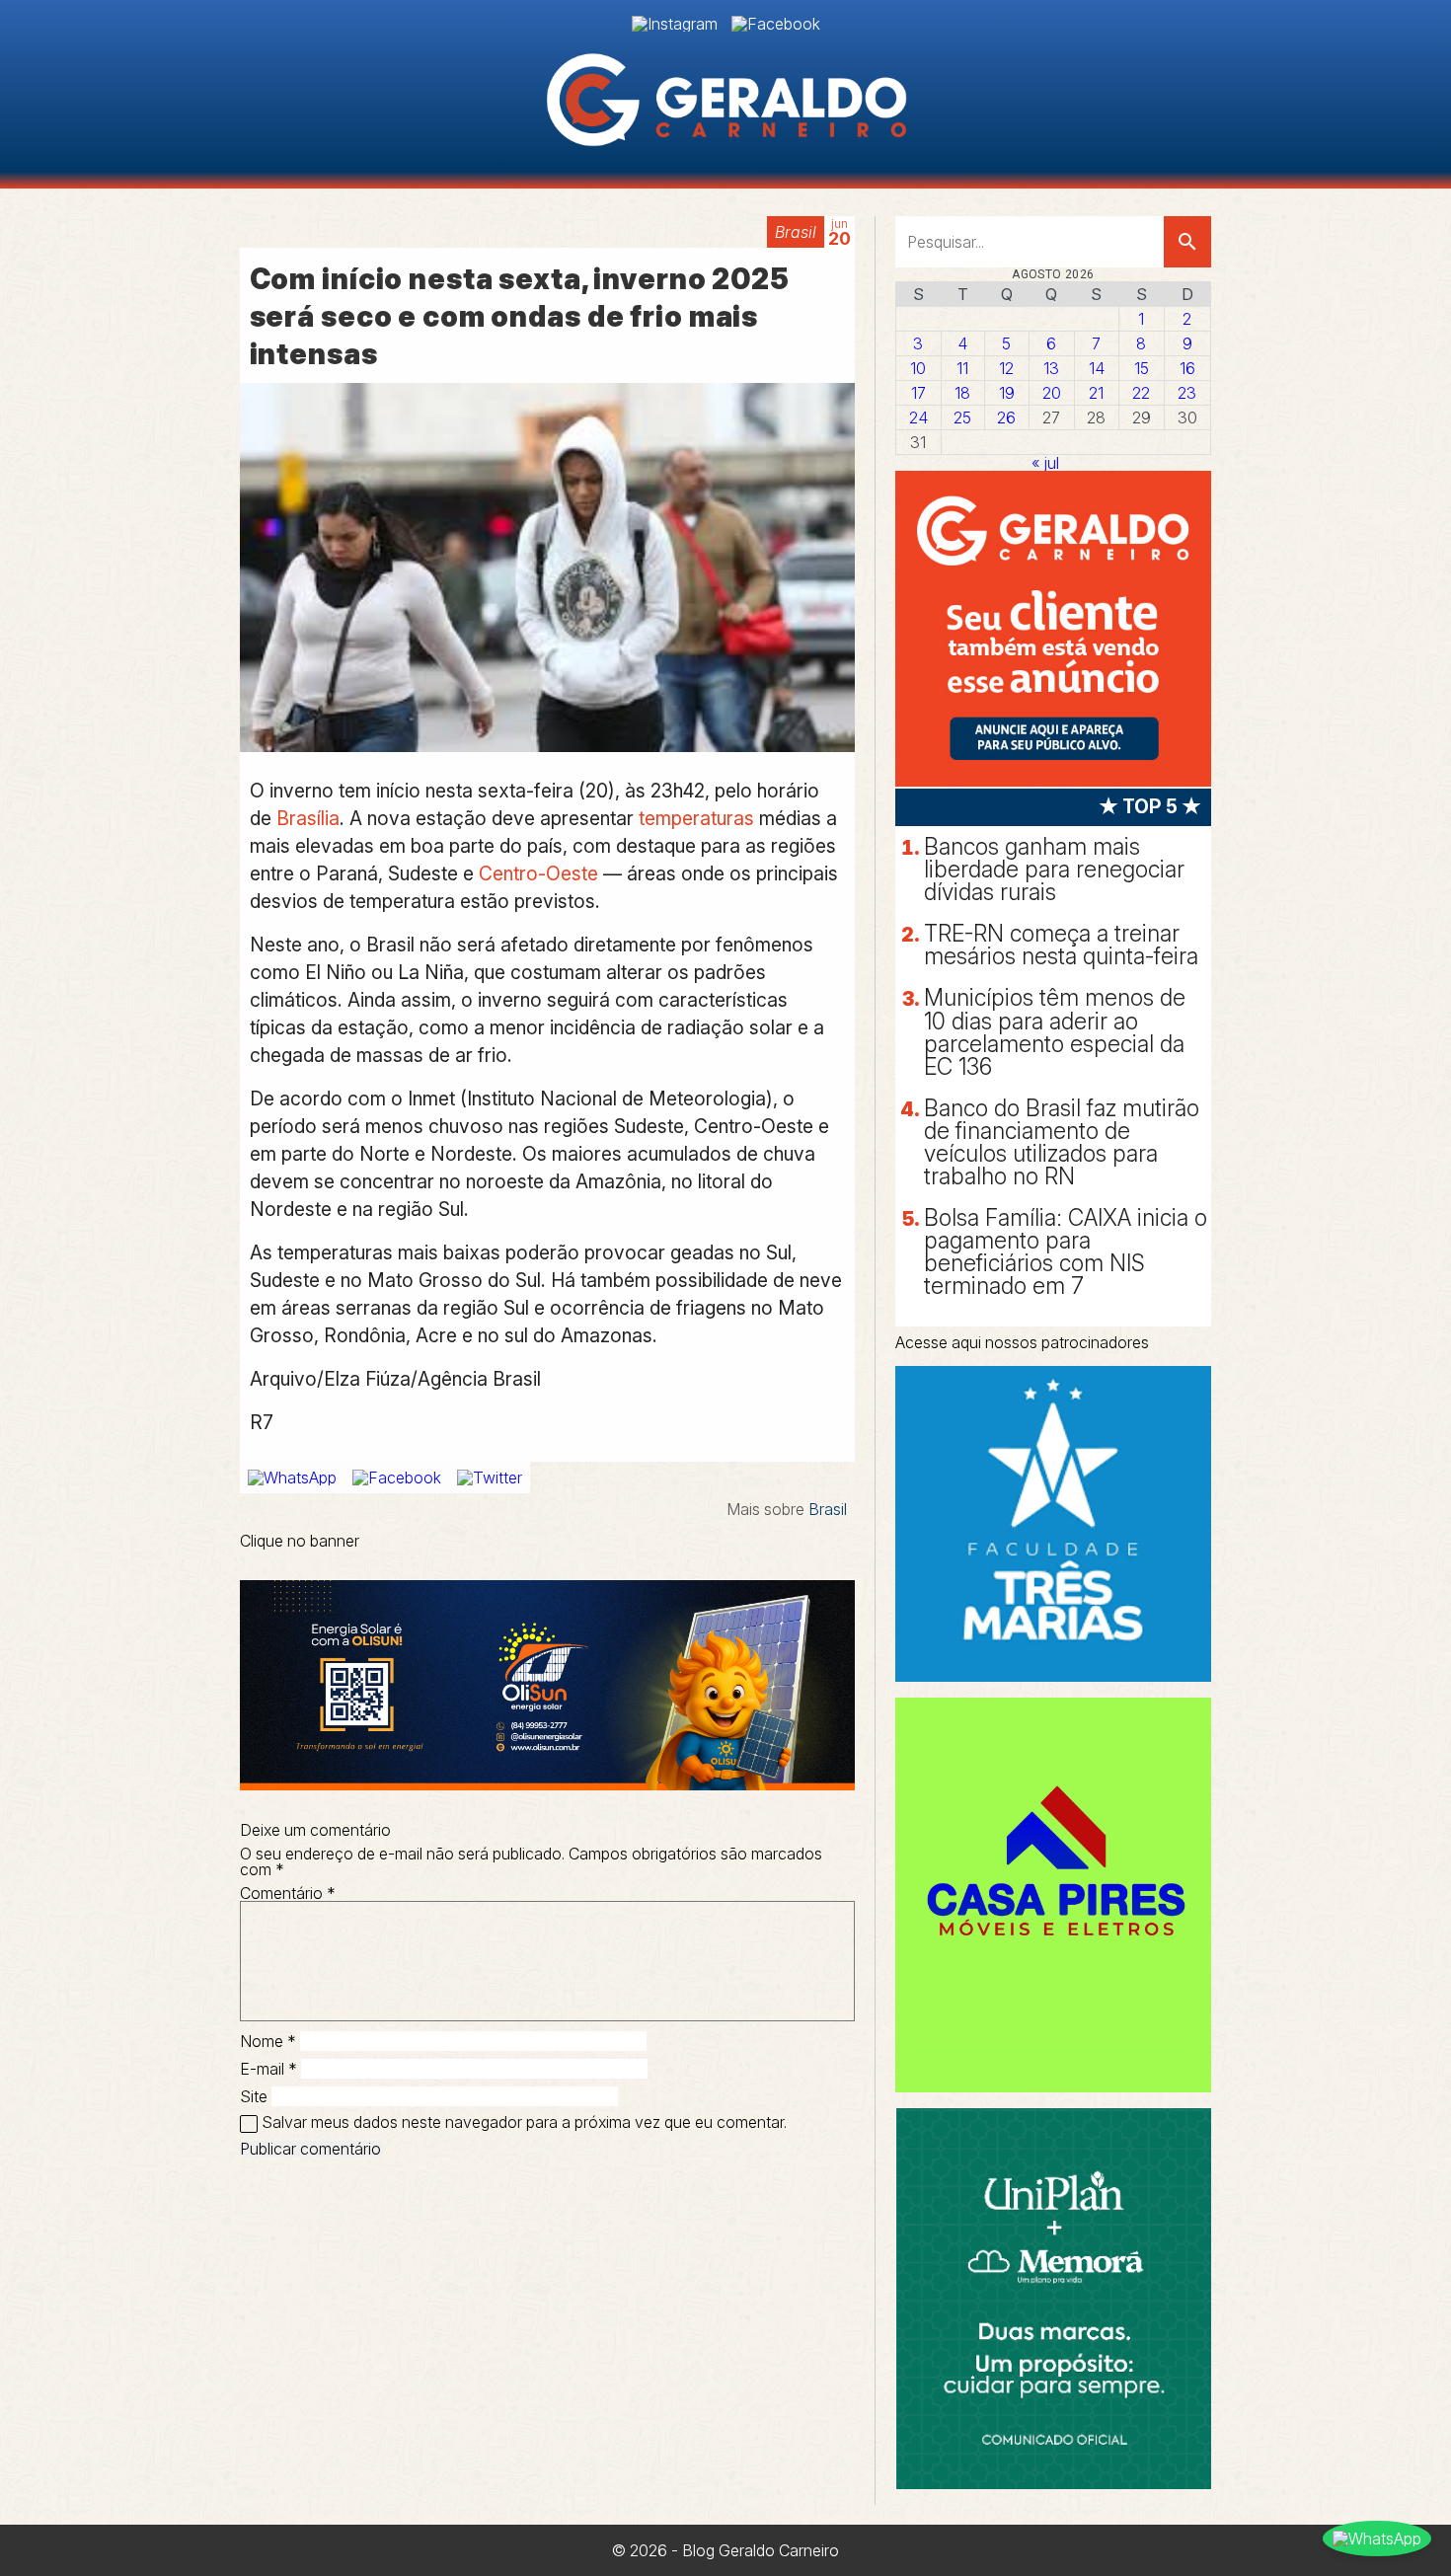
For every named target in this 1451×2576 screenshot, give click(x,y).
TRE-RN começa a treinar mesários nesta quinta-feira (1061, 945)
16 (1187, 368)
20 (1052, 393)
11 (962, 368)
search (1187, 242)
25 (962, 417)
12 (1006, 368)
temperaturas (696, 818)
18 (962, 393)
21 (1096, 393)
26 (1006, 417)
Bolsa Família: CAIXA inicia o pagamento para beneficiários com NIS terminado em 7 (1066, 1252)
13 (1051, 368)
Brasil (796, 232)
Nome (268, 2041)
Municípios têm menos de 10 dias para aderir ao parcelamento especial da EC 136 (1055, 1032)
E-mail (268, 2069)
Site (254, 2096)
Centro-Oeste (538, 873)
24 (918, 417)
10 (918, 368)
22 (1141, 393)
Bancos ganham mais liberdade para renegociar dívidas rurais (1054, 870)
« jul (1045, 463)
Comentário (288, 1893)
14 (1097, 368)
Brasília (308, 818)
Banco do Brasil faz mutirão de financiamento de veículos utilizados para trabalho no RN (1062, 1142)
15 (1142, 368)
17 (918, 393)
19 (1007, 393)
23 (1187, 393)
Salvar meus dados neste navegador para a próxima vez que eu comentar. (524, 2122)
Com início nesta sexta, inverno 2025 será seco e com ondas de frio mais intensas (520, 316)
